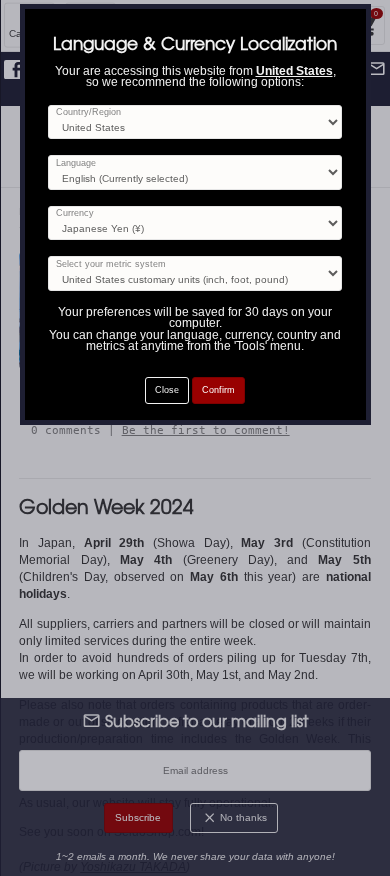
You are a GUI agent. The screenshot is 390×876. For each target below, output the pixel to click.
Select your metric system (111, 264)
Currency (75, 213)
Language (76, 163)
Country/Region (88, 112)
